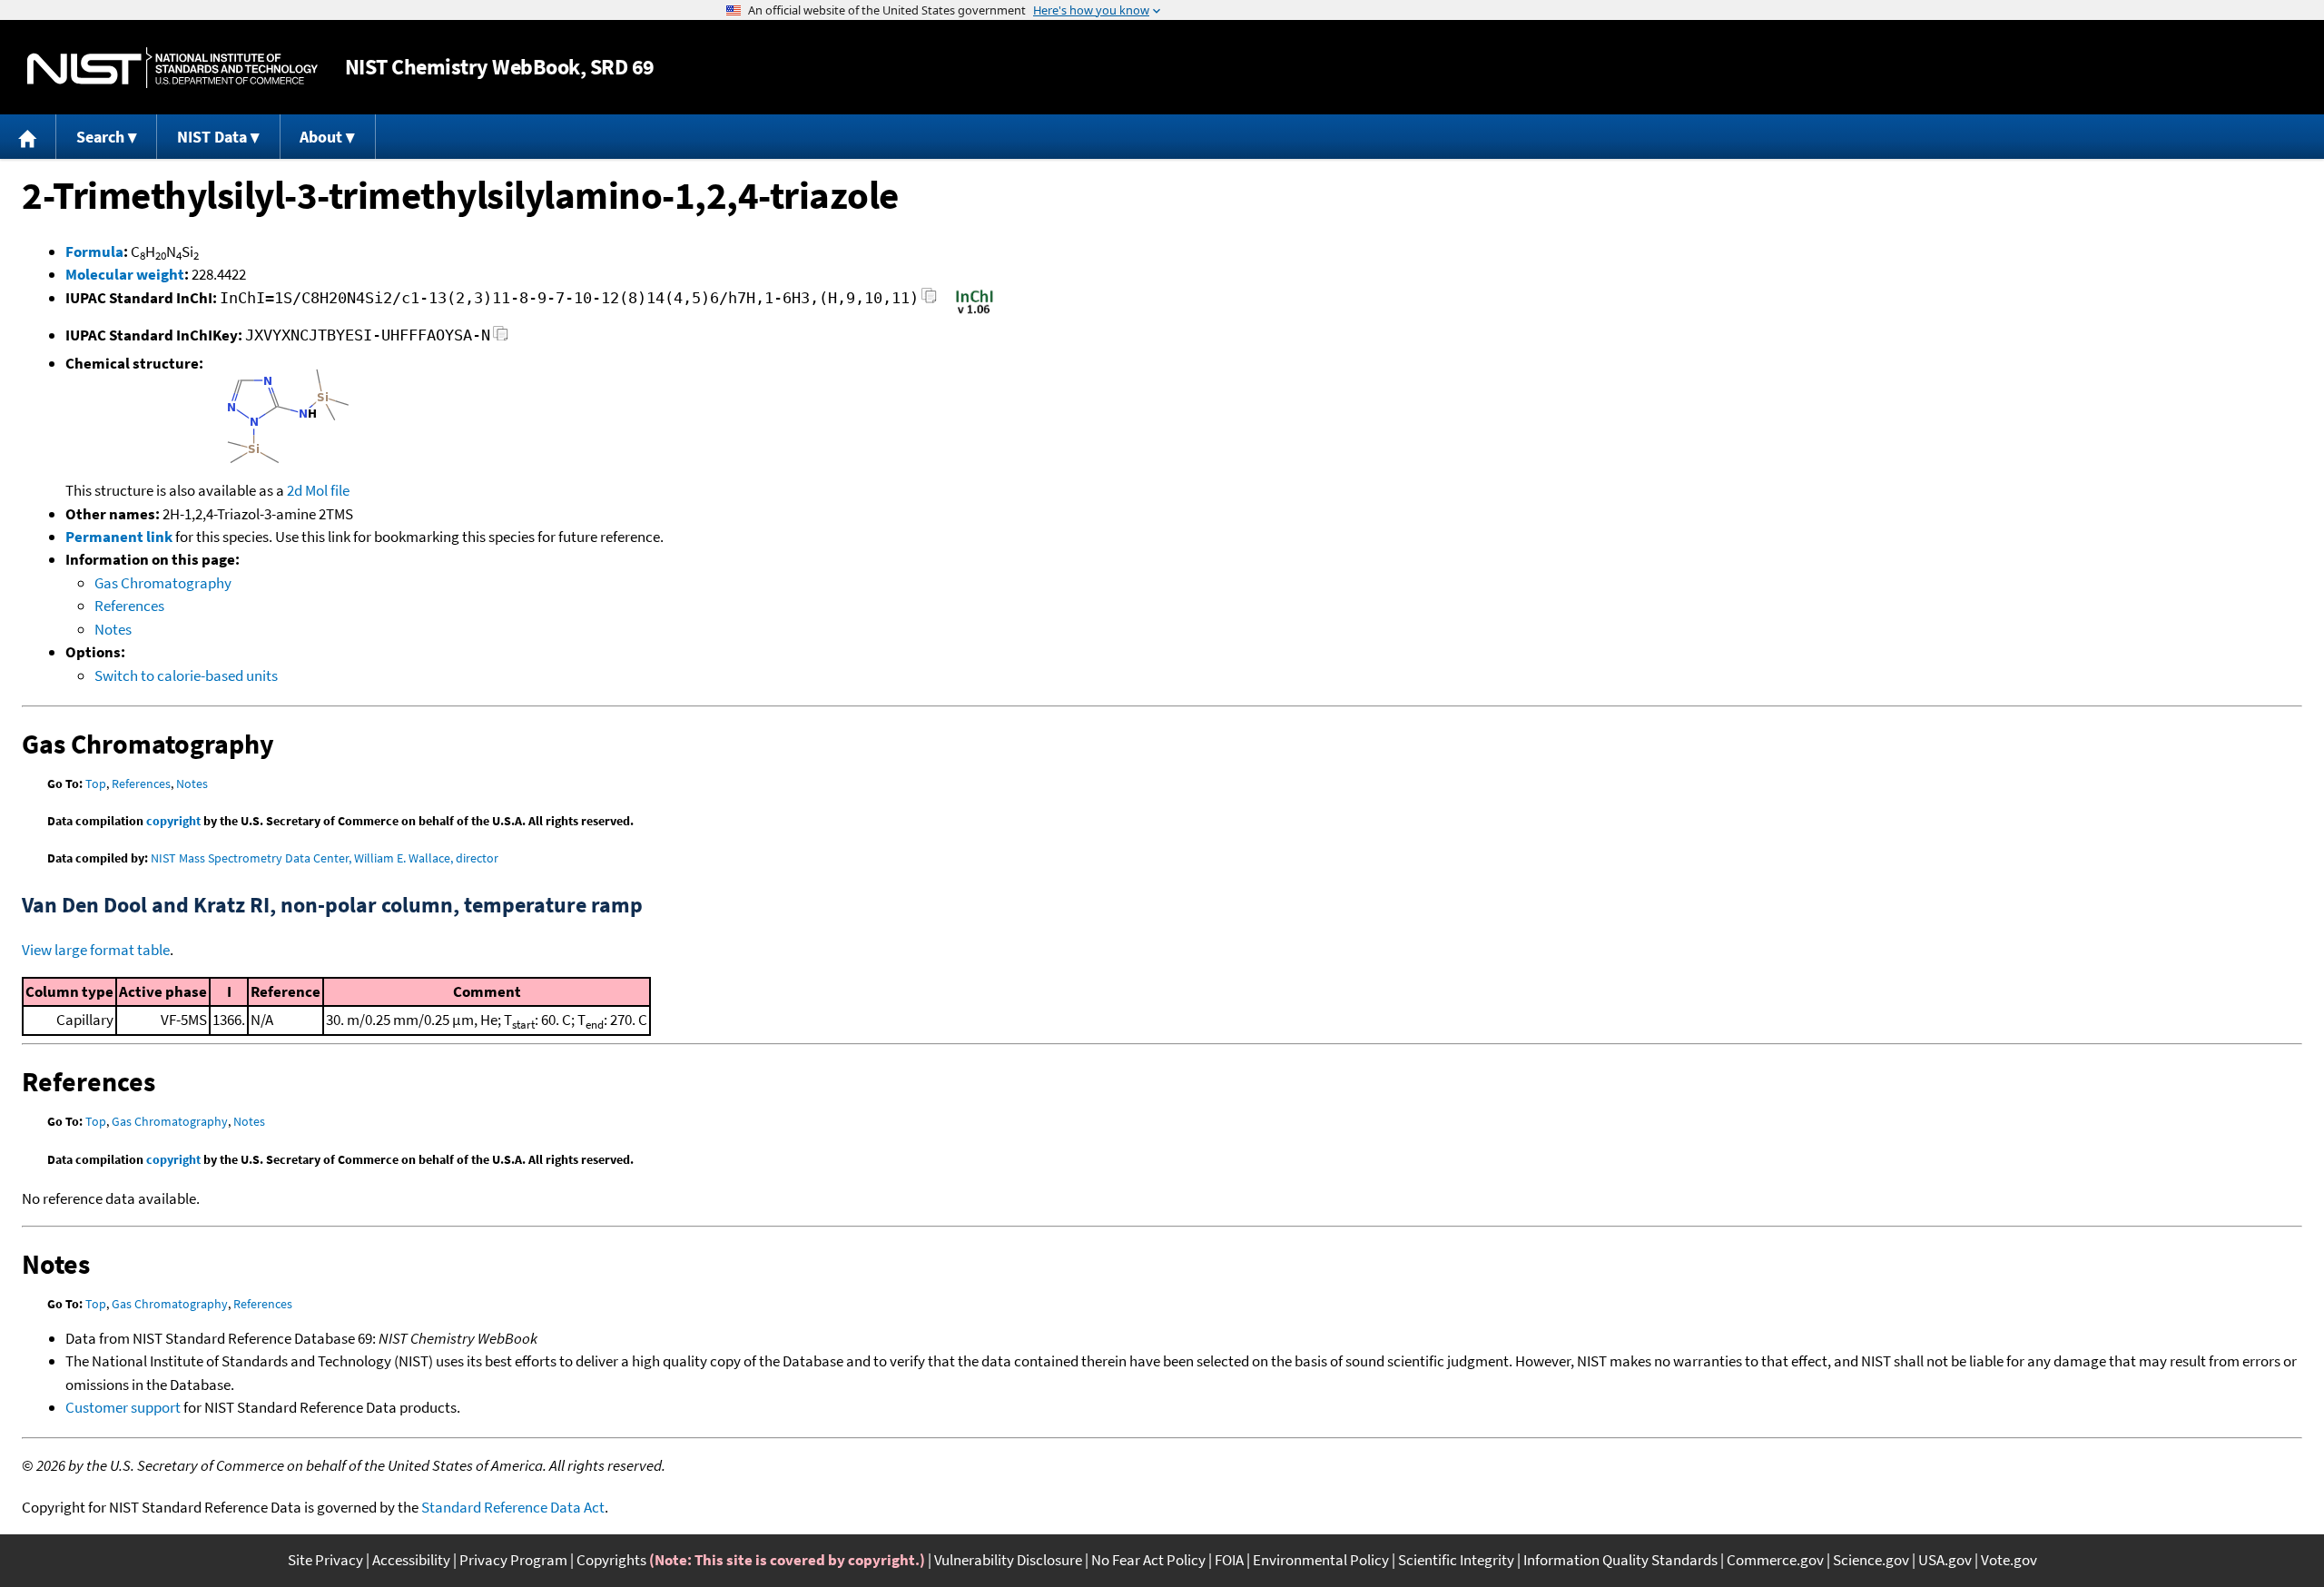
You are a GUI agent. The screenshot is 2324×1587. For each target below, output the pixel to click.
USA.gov (1945, 1560)
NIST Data (212, 137)
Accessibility (411, 1560)
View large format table (96, 950)
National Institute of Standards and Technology (172, 68)
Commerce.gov (1775, 1560)
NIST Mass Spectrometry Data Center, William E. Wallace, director (325, 858)
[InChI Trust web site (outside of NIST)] (975, 312)
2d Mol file (318, 490)
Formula (94, 251)
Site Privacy (325, 1560)
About (321, 137)
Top (96, 784)
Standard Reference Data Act (513, 1507)
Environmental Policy (1321, 1560)
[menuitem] (28, 137)
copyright (173, 821)
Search (100, 137)
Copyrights (611, 1560)
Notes (113, 629)
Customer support (123, 1407)
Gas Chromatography (163, 583)
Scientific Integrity (1456, 1560)
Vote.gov (2009, 1560)
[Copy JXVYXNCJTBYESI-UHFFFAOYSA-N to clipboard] (501, 338)
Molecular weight (125, 274)
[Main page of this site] (28, 137)
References (129, 606)
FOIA (1229, 1560)
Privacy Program (513, 1560)
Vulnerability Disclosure (1008, 1560)
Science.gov (1871, 1560)
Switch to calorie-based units (186, 675)
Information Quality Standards (1620, 1560)
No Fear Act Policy (1148, 1560)
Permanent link (119, 537)
